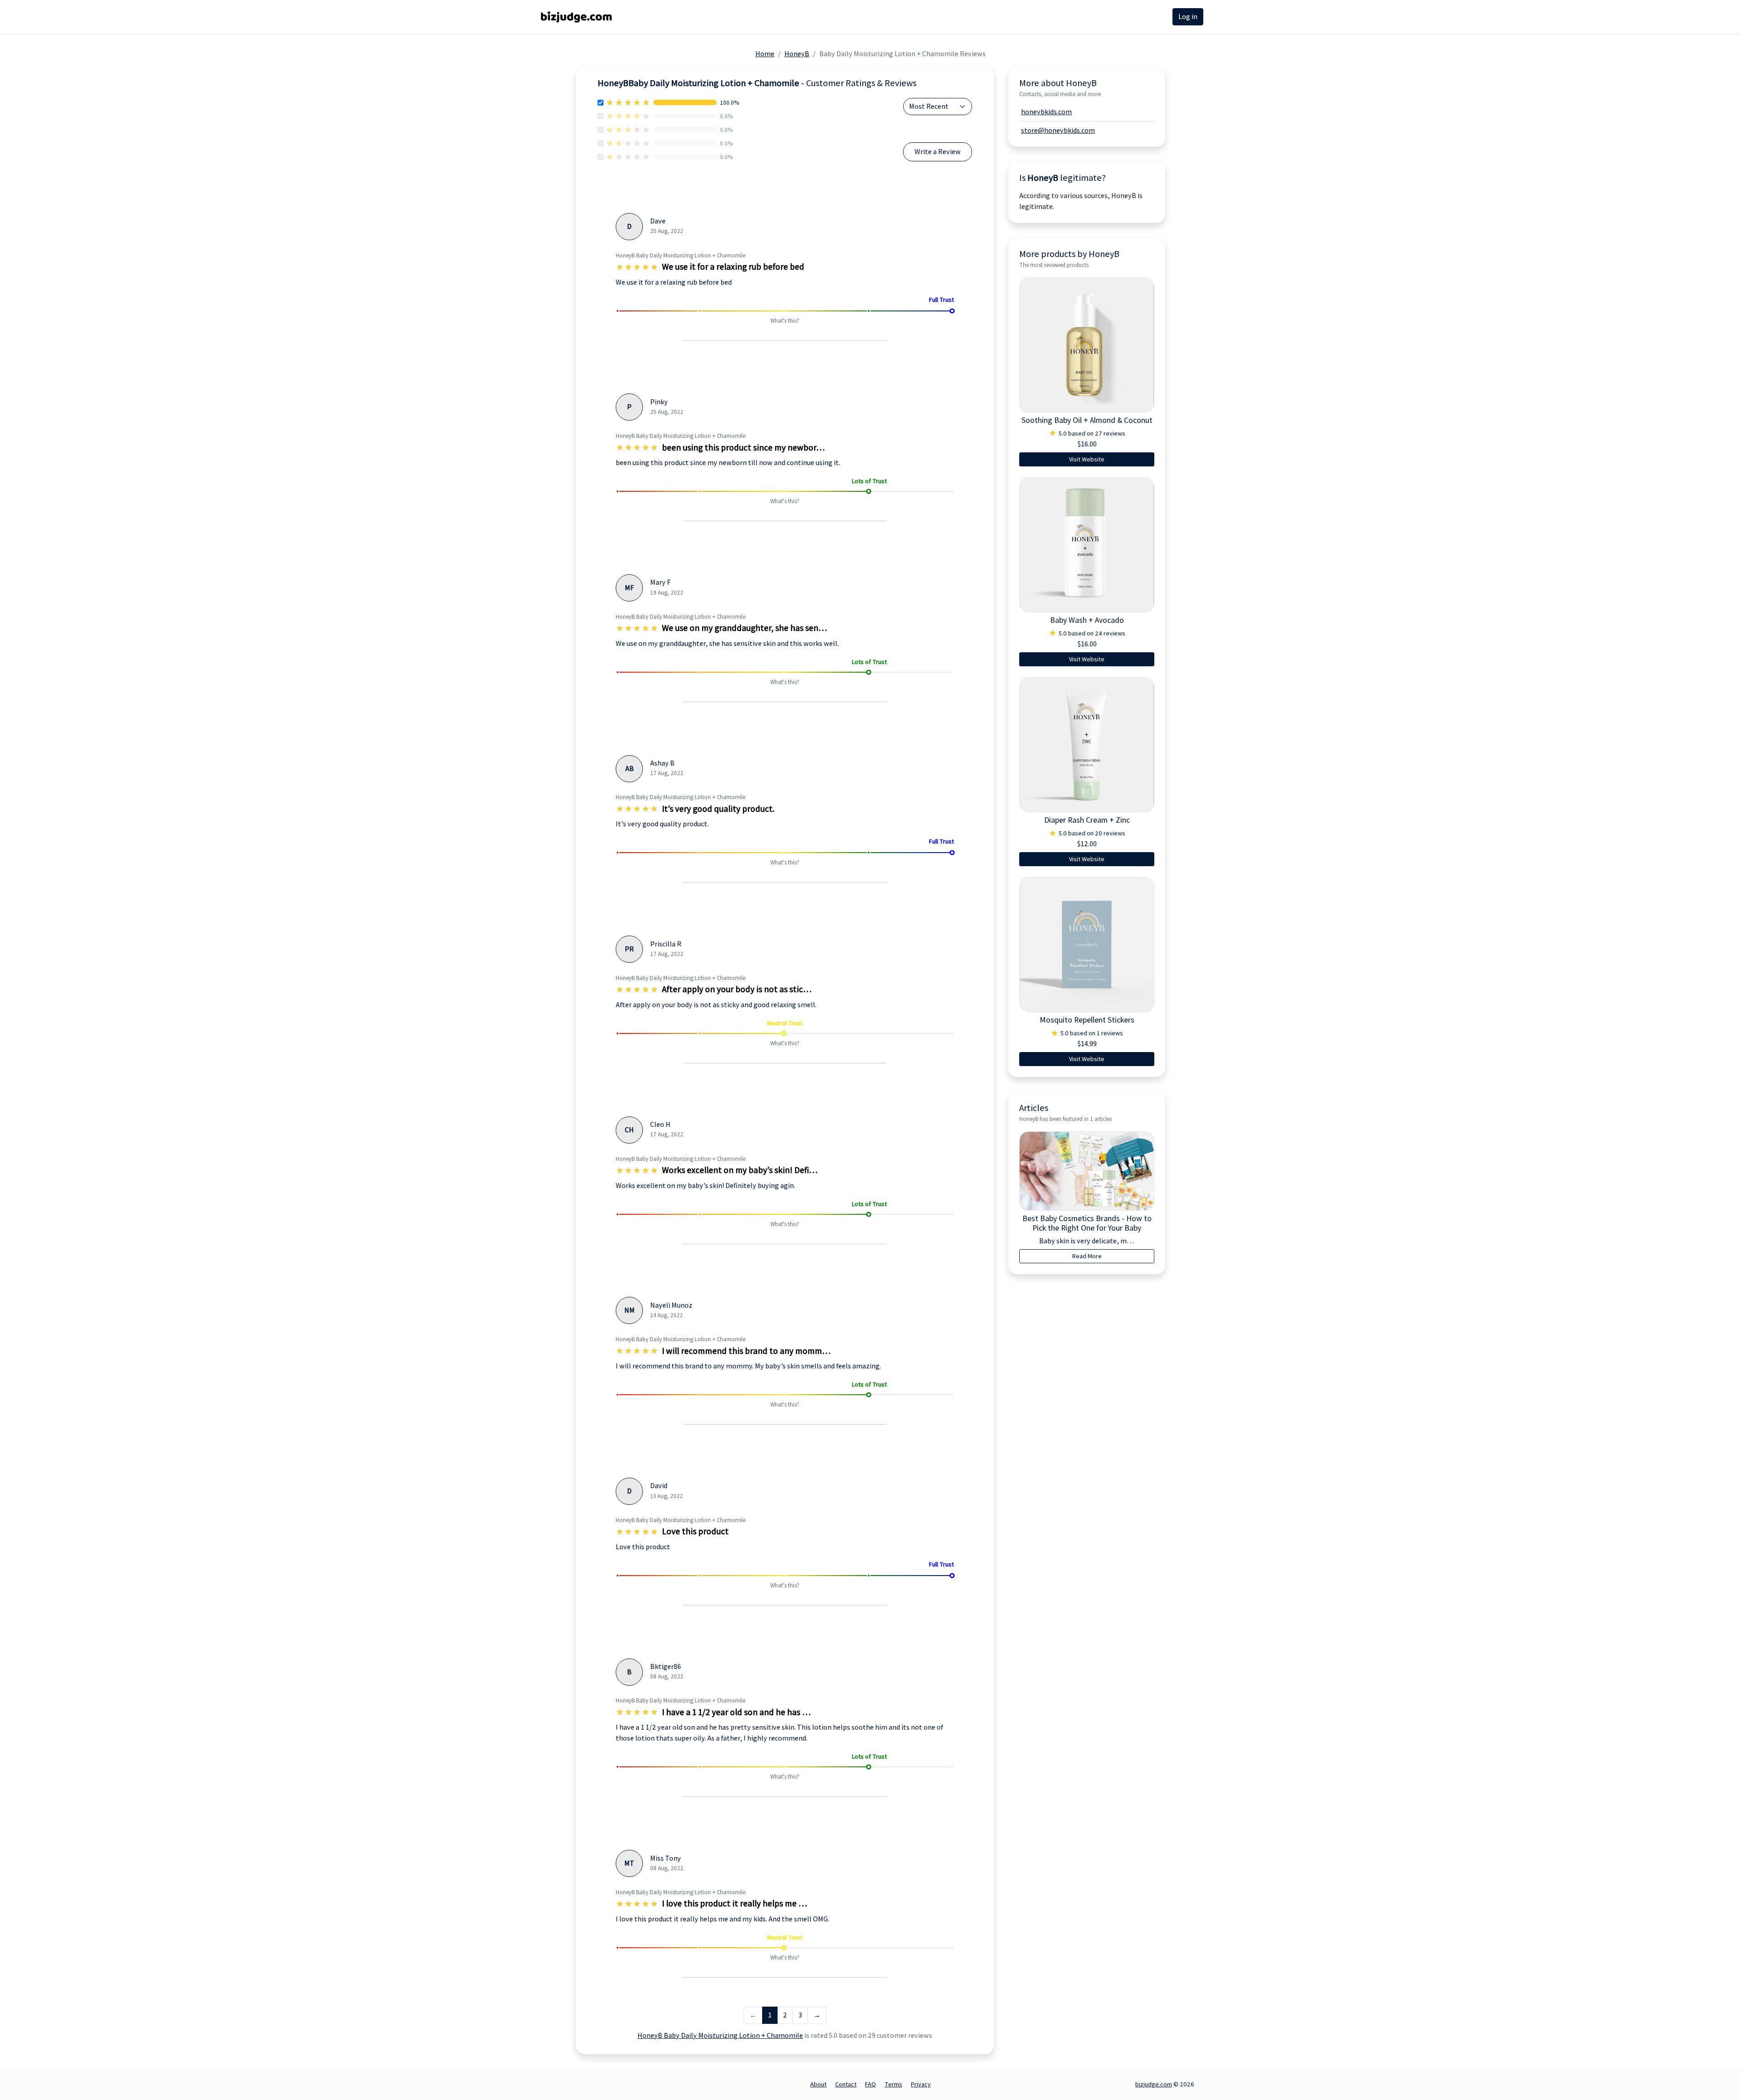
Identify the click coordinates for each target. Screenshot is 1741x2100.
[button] (637, 303)
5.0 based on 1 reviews (1091, 1033)
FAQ (870, 2084)
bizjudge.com (1154, 2084)
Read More (1087, 1256)
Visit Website (1087, 459)
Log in (1188, 17)
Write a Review (938, 152)
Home (765, 54)
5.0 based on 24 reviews (1091, 633)
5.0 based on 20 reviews (1091, 833)
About (818, 2084)
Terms (893, 2084)
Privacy (921, 2084)
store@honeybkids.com (1058, 130)
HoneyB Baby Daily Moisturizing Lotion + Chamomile (720, 2035)
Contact (846, 2084)
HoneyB (797, 54)
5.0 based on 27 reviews (1091, 433)
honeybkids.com (1046, 112)
